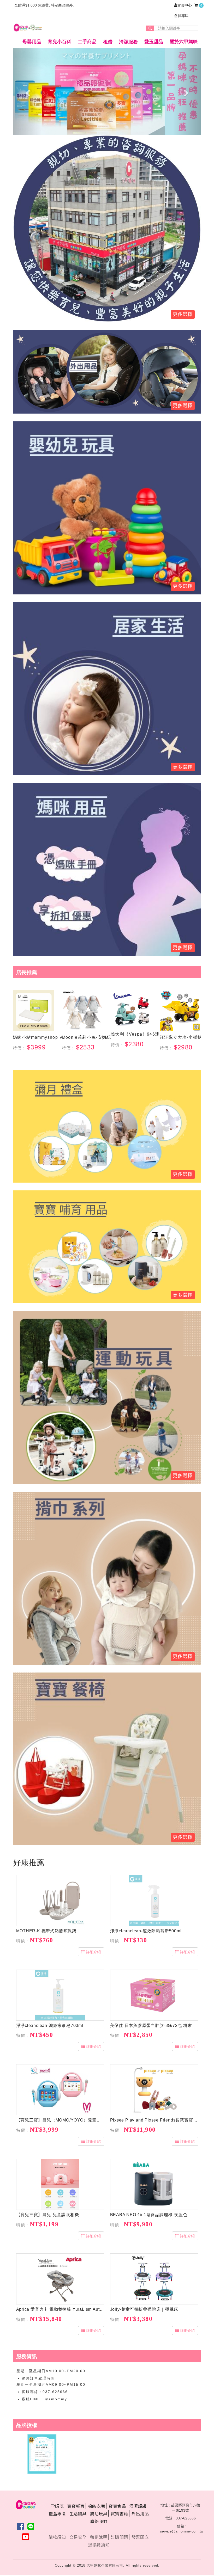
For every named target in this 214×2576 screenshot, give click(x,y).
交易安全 (78, 2537)
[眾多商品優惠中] (107, 228)
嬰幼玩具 (99, 2513)
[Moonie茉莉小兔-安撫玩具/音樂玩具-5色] (83, 1011)
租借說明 (99, 2537)
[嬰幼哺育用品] (107, 1246)
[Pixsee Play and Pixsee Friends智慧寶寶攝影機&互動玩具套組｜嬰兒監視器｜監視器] (154, 2090)
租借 (108, 42)
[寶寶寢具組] (107, 688)
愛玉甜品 (154, 42)
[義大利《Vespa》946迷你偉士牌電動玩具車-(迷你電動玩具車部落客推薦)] (132, 1009)
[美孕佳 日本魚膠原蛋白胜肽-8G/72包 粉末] (154, 1995)
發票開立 (140, 2537)
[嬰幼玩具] (107, 1397)
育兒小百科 (60, 42)
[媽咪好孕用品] (107, 869)
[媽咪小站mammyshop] (34, 1011)
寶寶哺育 (76, 2506)
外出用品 (140, 2513)
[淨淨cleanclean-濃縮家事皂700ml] (60, 1995)
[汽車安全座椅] (107, 372)
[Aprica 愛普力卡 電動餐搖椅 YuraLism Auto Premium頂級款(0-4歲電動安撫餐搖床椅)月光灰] (60, 2279)
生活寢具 (78, 2513)
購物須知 (57, 2537)
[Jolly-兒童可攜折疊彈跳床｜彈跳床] (154, 2279)
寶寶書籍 (119, 2513)
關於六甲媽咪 (184, 42)
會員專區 (181, 16)
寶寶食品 (117, 2506)
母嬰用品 (32, 42)
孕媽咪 (57, 2506)
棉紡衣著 (97, 2506)
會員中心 (185, 5)
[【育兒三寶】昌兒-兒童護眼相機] (60, 2184)
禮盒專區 (57, 2513)
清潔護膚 (138, 2506)
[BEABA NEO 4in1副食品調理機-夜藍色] (154, 2184)
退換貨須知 (99, 2545)
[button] (27, 91)
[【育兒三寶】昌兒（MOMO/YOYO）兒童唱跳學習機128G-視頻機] (60, 2090)
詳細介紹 (93, 1952)
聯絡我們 (99, 2521)
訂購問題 (119, 2537)
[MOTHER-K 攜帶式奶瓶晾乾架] (60, 1901)
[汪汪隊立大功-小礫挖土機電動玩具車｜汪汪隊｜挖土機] (181, 1011)
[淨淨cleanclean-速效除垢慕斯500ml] (154, 1901)
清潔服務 (128, 42)
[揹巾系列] (107, 1578)
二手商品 (87, 42)
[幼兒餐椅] (107, 1759)
